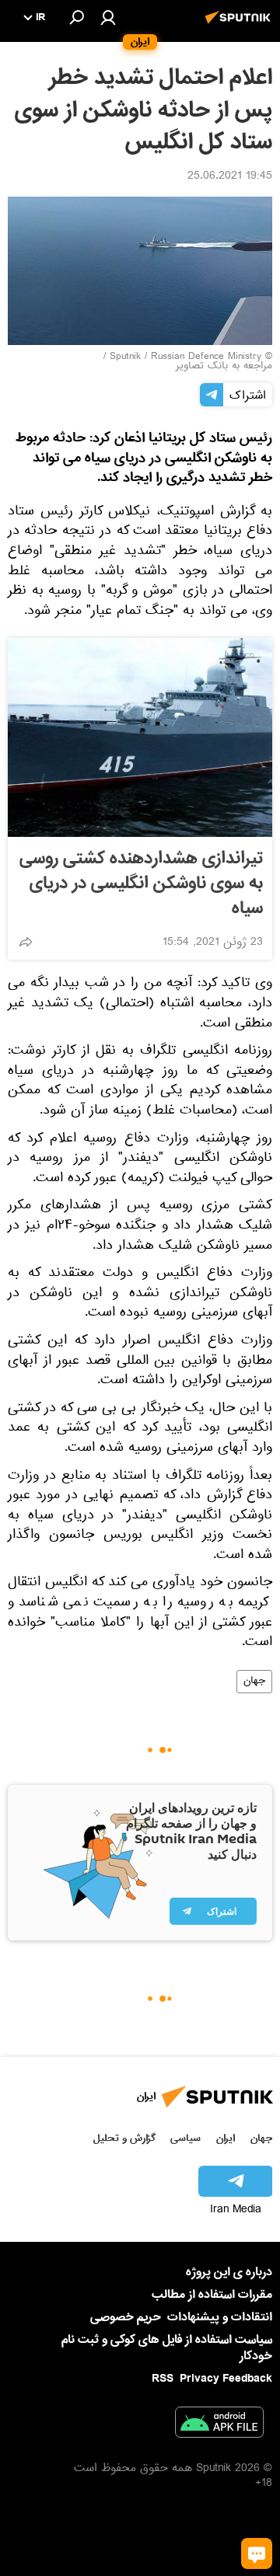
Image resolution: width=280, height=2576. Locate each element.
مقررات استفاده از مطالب (212, 2295)
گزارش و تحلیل (124, 2138)
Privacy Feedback (226, 2379)
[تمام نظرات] (257, 2553)
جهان (254, 1682)
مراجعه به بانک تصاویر (224, 367)
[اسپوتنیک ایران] (240, 26)
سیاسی (185, 2138)
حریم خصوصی (126, 2317)
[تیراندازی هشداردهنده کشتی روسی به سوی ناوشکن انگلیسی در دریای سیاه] (140, 737)
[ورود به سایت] (108, 17)
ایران (226, 2138)
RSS (163, 2379)
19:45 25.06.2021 (230, 177)
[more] (26, 942)
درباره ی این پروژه (229, 2272)
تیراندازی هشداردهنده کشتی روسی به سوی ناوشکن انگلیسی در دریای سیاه (141, 884)
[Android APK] (219, 2425)
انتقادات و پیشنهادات (220, 2318)
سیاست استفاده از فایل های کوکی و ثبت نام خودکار (167, 2348)
